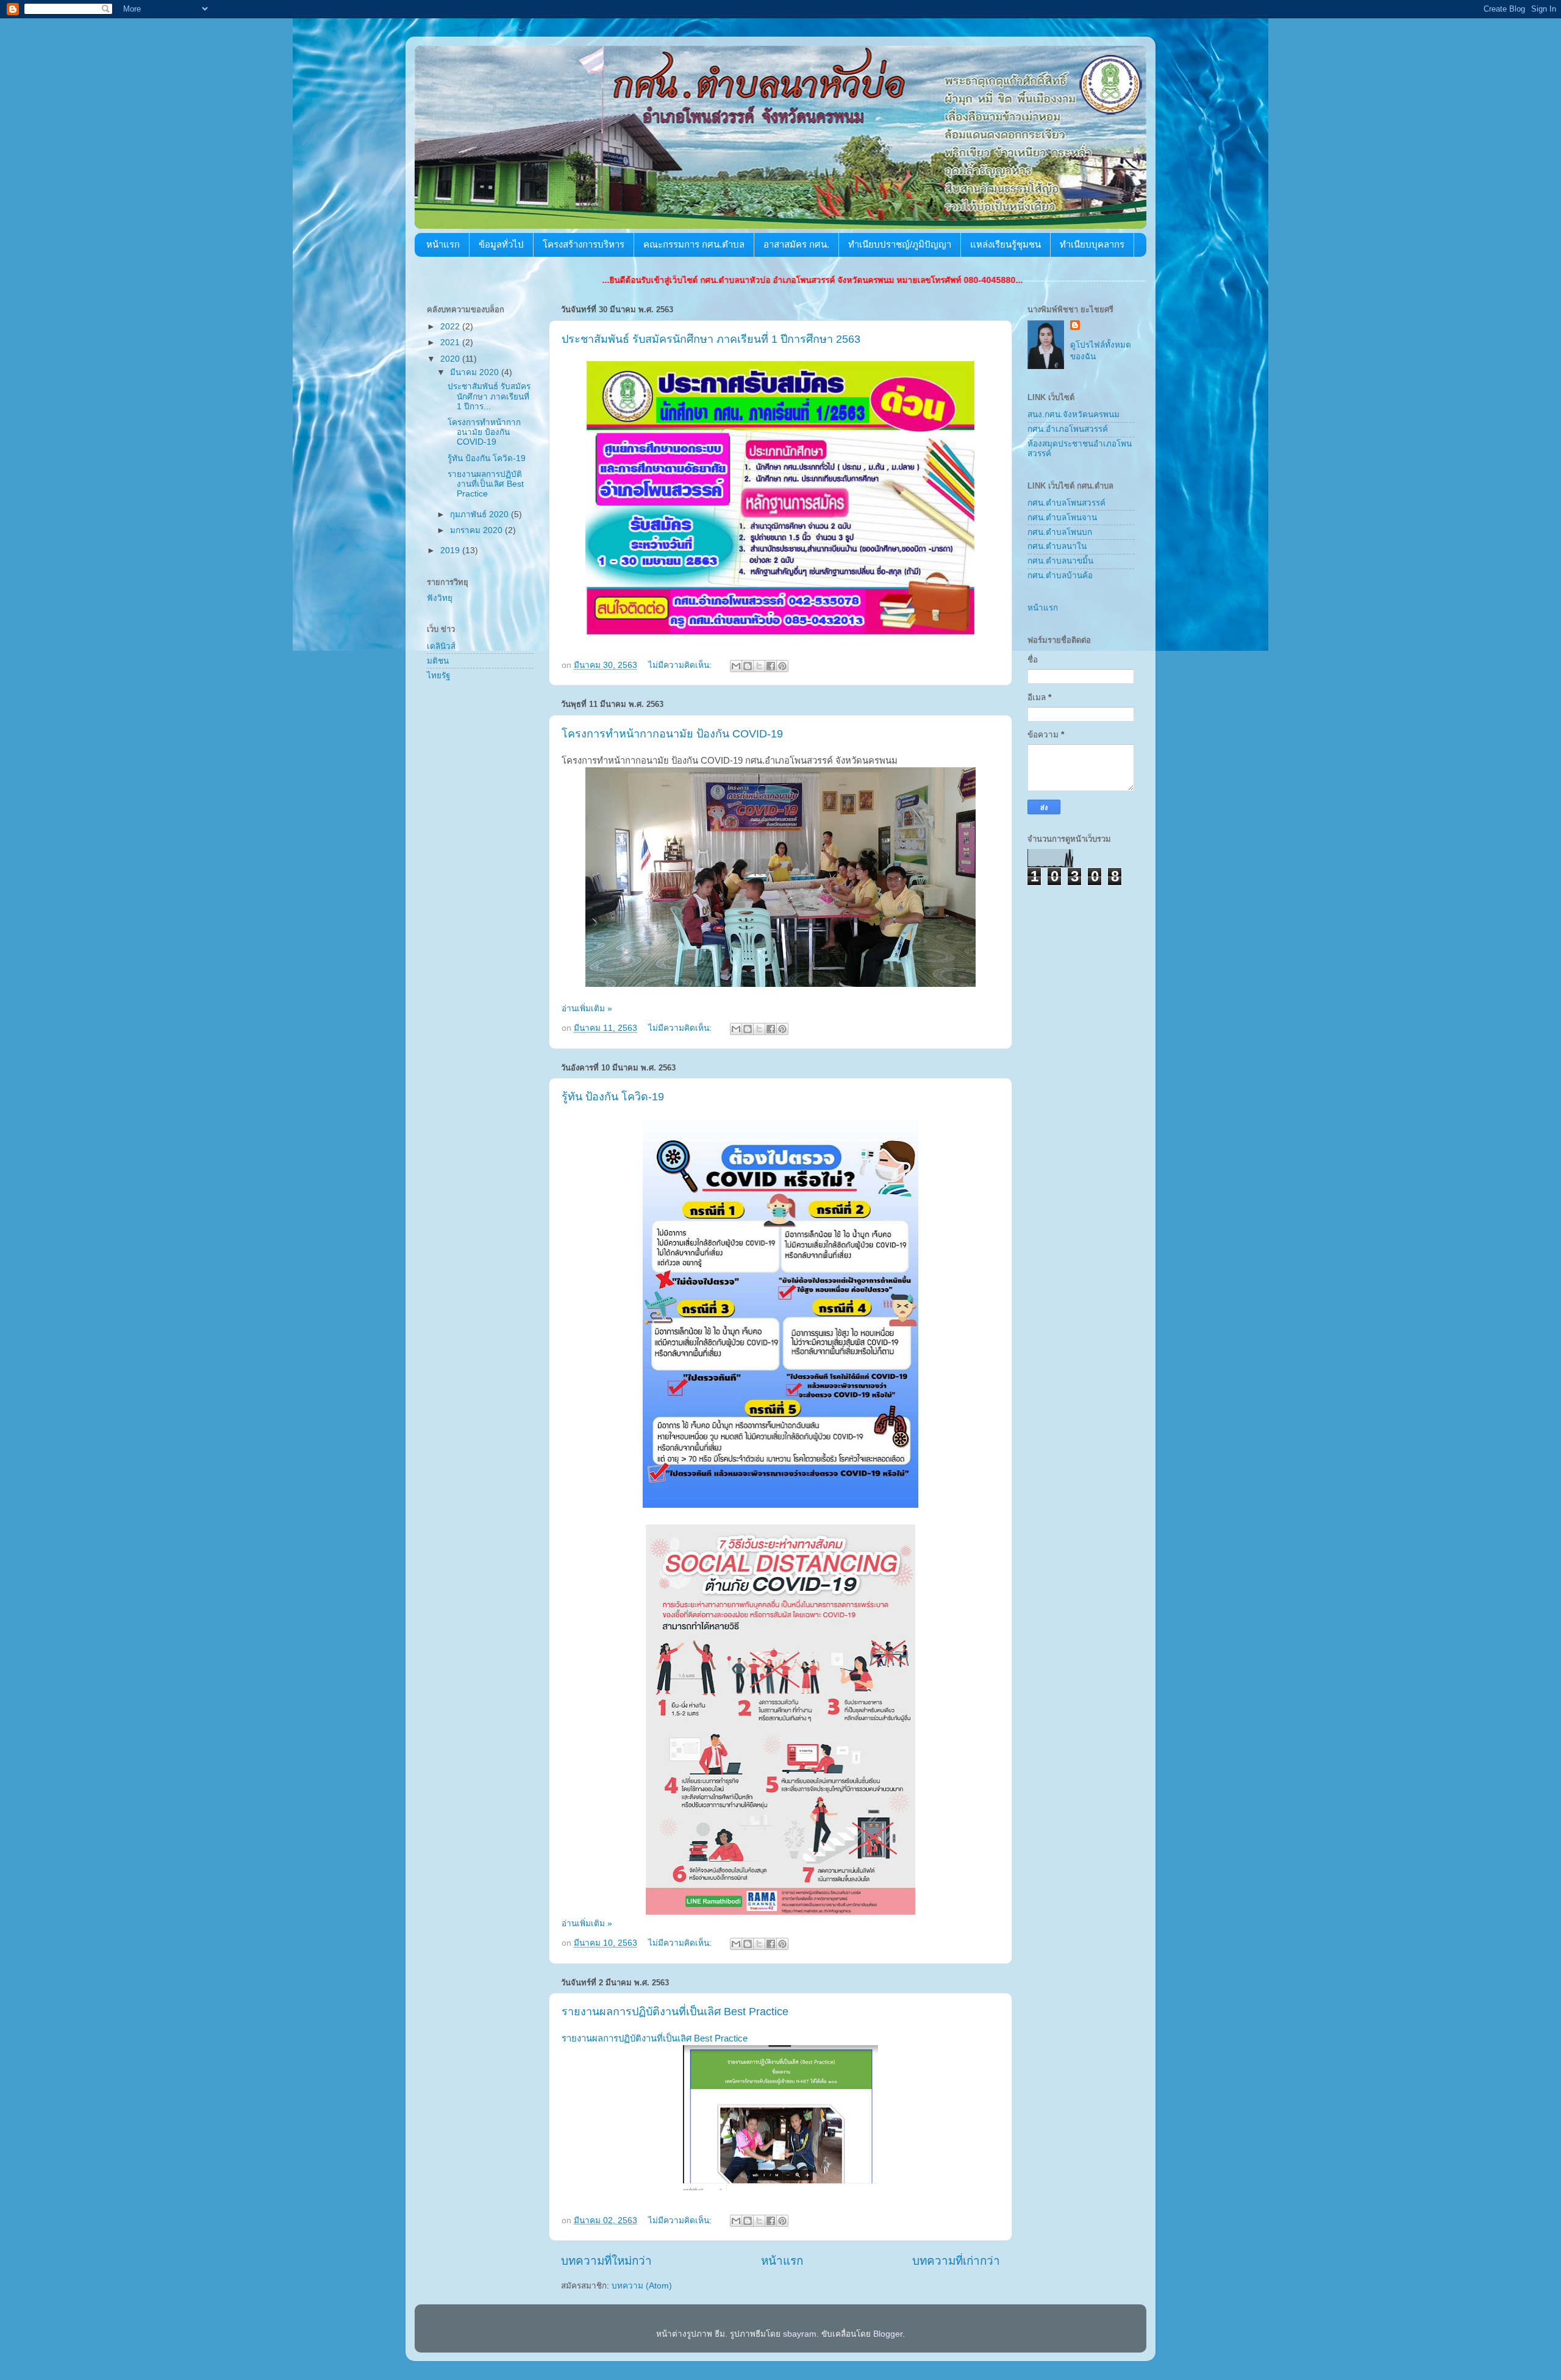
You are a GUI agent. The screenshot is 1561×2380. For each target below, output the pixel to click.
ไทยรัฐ (438, 676)
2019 (451, 550)
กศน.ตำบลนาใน (1057, 546)
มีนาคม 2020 (476, 372)
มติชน (438, 661)
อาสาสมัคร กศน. (796, 244)
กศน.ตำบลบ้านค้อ (1060, 575)
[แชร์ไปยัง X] (759, 666)
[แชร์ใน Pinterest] (782, 666)
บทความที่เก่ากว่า (956, 2261)
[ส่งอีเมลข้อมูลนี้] (736, 666)
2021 (451, 342)
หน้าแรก (443, 244)
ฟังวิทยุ (440, 598)
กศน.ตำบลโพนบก (1060, 532)
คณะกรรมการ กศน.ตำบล (694, 244)
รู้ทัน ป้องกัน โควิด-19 (613, 1097)
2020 (451, 359)
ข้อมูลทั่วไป (501, 244)
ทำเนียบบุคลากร (1092, 244)
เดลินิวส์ (441, 646)
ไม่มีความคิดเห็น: (681, 665)
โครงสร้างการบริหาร (584, 244)
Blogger (888, 2334)
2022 (451, 327)
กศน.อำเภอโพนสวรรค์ (1068, 429)
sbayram (800, 2334)
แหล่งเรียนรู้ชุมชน (1006, 244)
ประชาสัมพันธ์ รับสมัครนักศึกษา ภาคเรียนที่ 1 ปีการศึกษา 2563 (711, 339)
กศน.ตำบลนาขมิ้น (1060, 561)
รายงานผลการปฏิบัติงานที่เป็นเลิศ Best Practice (675, 2012)
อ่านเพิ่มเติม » (587, 1009)
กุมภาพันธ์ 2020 (480, 514)
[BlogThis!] (748, 666)
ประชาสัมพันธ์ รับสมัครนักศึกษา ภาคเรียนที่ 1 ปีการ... (489, 396)
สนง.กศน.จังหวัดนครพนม (1073, 414)
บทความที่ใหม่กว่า (606, 2261)
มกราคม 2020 (477, 530)
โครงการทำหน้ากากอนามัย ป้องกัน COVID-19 (672, 734)
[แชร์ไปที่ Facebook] (771, 666)
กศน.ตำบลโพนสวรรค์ (1066, 503)
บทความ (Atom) (642, 2286)
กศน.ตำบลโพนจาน (1062, 518)
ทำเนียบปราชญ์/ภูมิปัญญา (900, 244)
